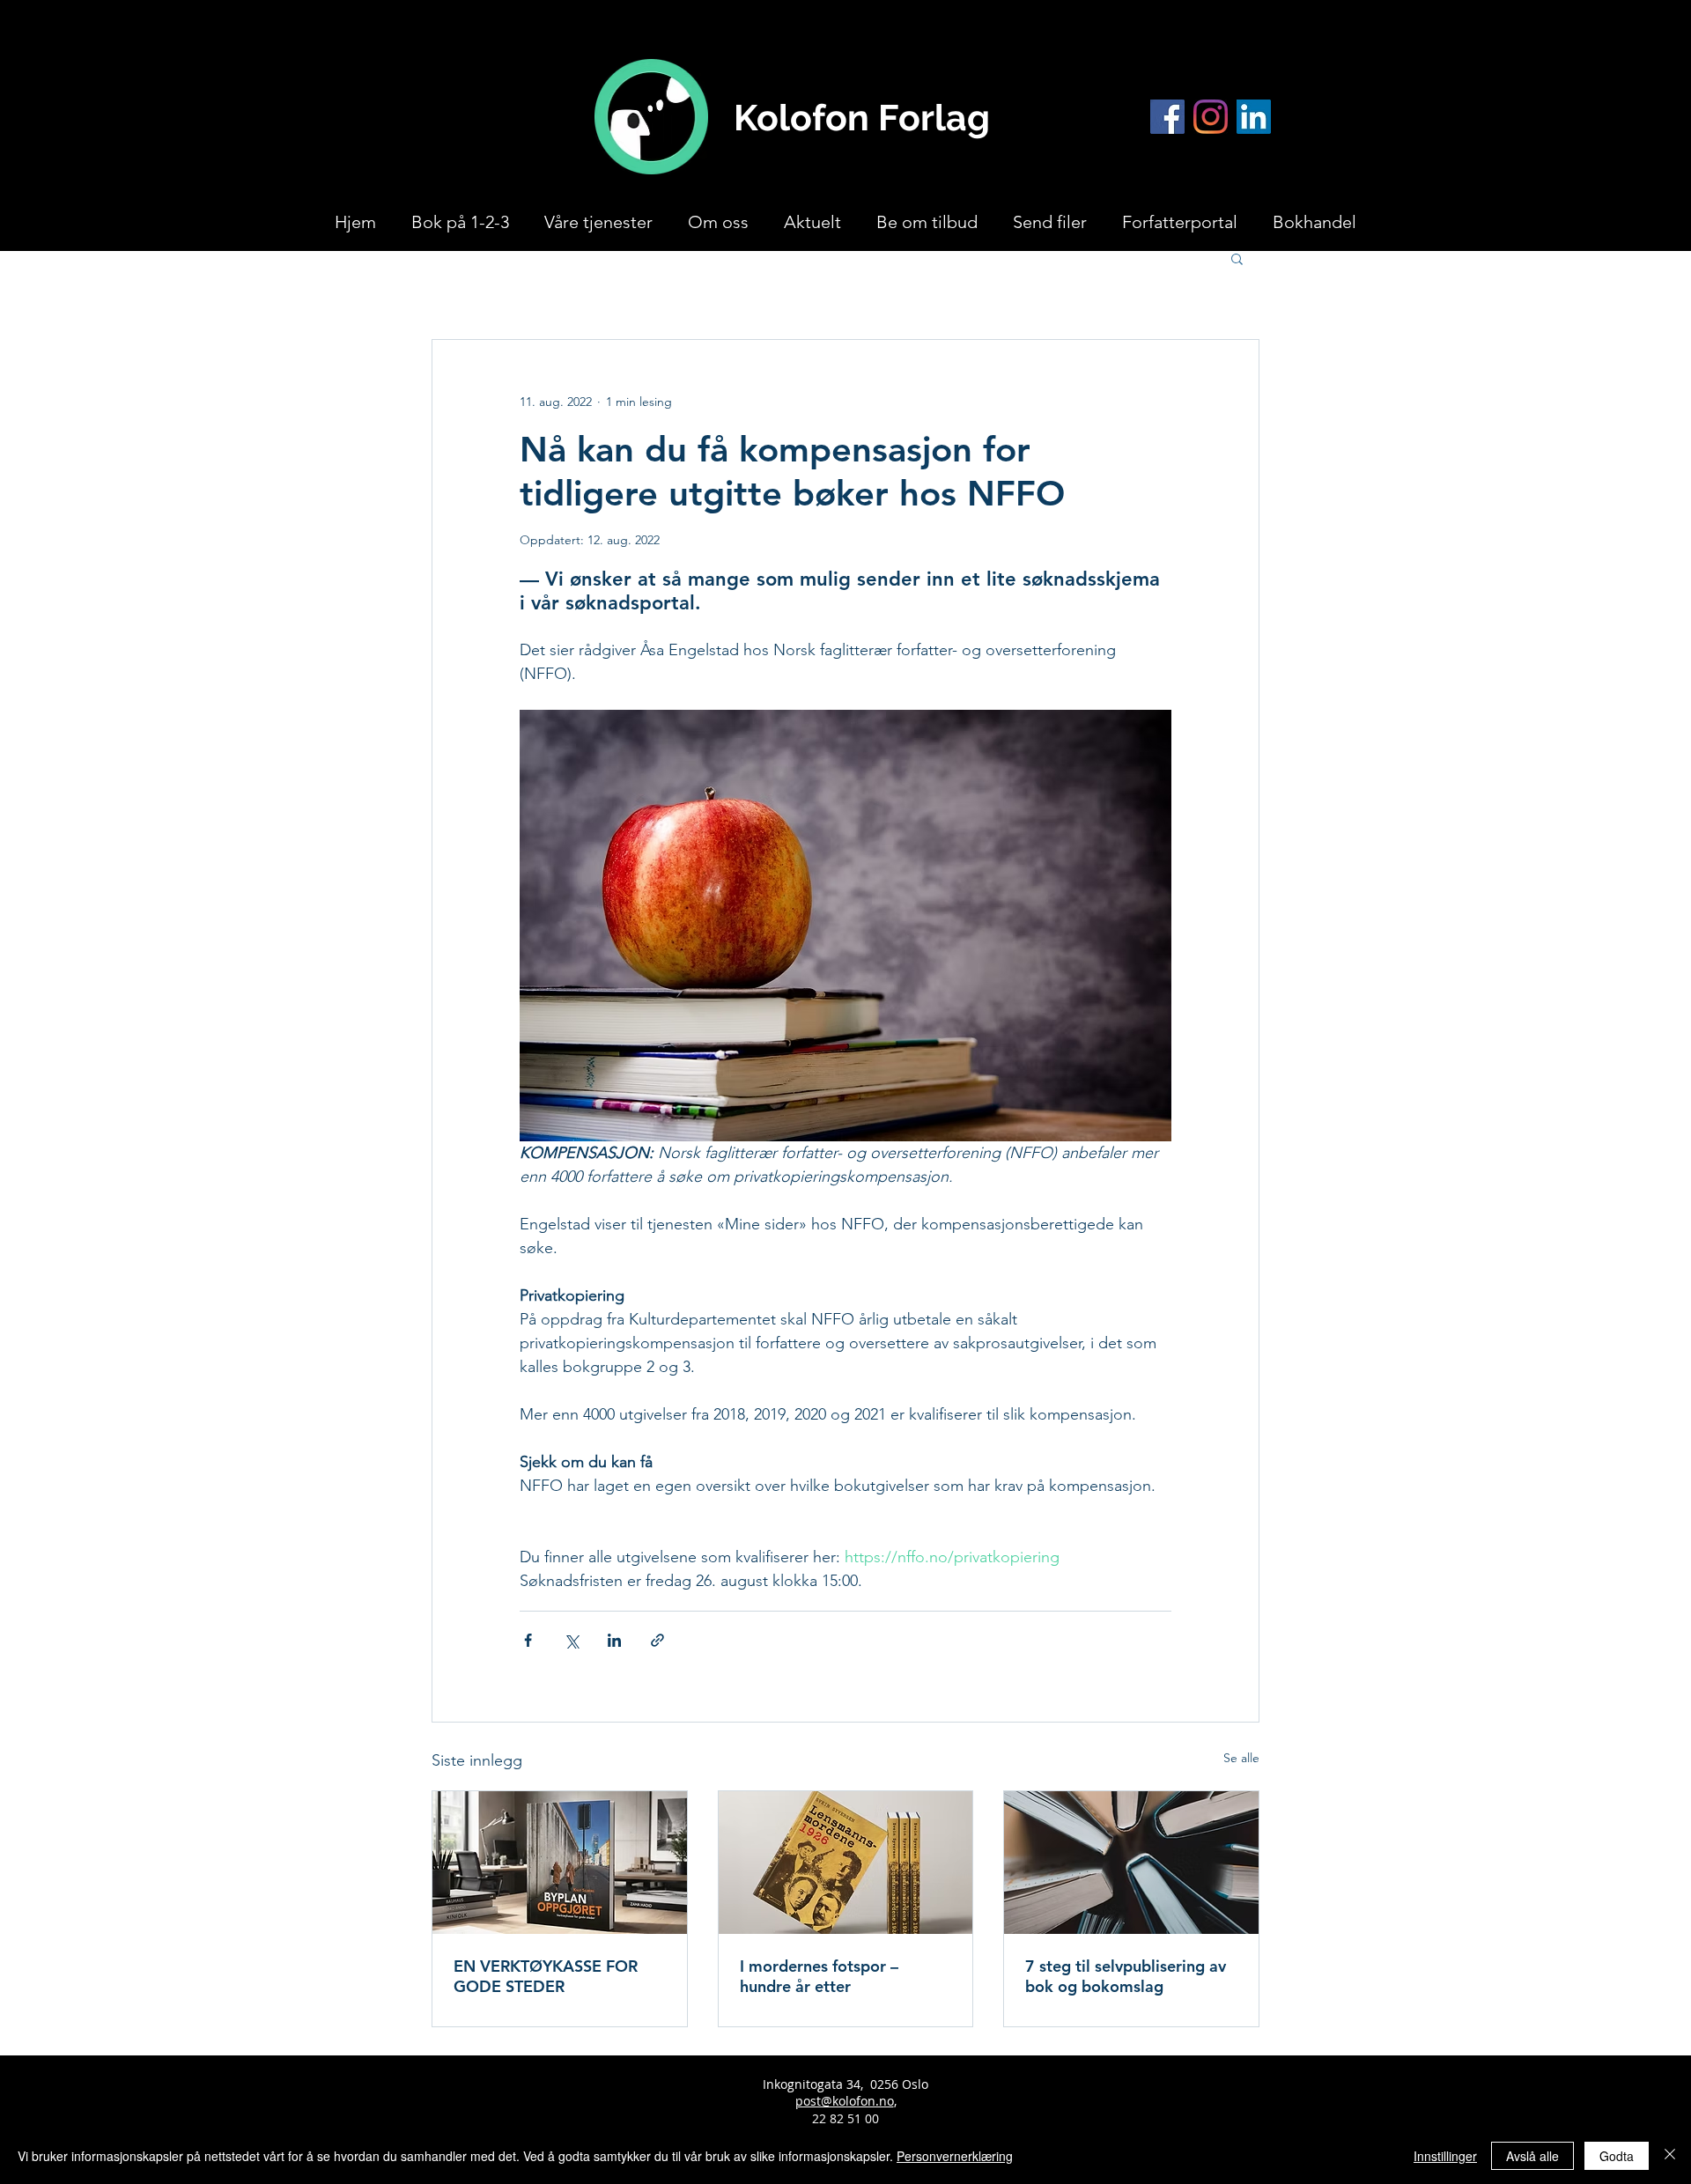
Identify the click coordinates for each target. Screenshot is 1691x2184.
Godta (1617, 2156)
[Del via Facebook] (528, 1640)
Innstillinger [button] (1445, 2156)
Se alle (1241, 1758)
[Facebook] (1167, 117)
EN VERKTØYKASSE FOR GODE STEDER (546, 1976)
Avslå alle (1532, 2156)
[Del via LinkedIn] (614, 1640)
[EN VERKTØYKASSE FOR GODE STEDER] (560, 1863)
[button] (1237, 258)
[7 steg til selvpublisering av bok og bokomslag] (1131, 1863)
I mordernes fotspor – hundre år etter (819, 1976)
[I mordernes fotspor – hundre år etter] (846, 1863)
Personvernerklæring (955, 2156)
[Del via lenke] (657, 1640)
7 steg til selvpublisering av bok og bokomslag (1126, 1976)
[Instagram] (1211, 117)
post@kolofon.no (845, 2101)
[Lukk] (1670, 2156)
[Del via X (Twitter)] (571, 1640)
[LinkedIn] (1254, 117)
